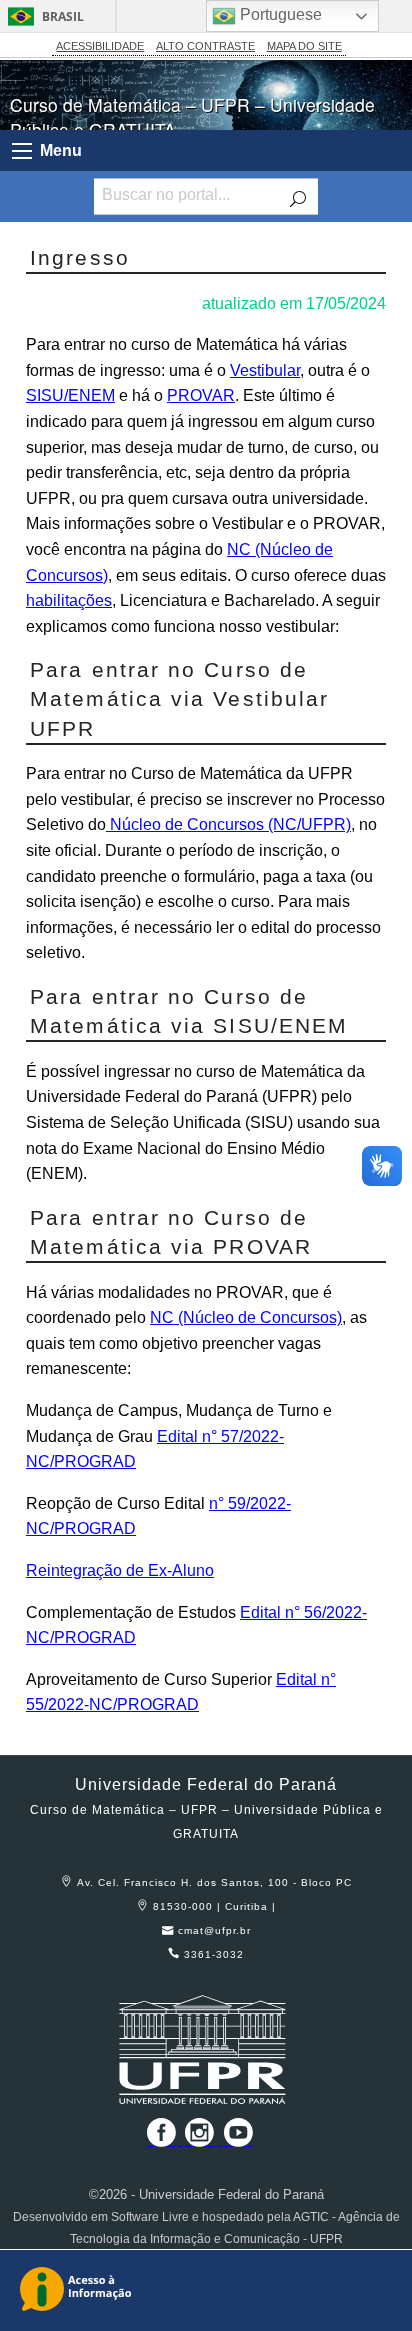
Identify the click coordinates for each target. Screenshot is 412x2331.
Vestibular (265, 370)
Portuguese (279, 14)
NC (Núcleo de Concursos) (246, 1317)
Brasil (63, 16)
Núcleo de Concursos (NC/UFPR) (228, 824)
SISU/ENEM (70, 395)
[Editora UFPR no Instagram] (201, 2139)
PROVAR (201, 395)
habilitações (69, 600)
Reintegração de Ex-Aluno (120, 1570)
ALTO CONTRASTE (205, 46)
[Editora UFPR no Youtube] (238, 2139)
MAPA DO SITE (304, 46)
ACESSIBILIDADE (100, 46)
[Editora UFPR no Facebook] (157, 2139)
